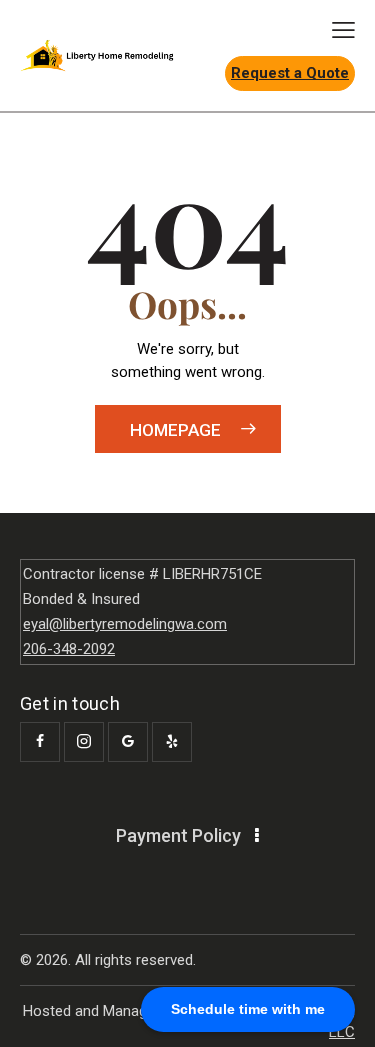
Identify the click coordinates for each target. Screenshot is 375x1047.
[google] (128, 742)
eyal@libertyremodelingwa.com (125, 624)
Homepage (175, 430)
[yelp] (172, 742)
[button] (343, 30)
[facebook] (40, 742)
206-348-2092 (69, 649)
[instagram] (84, 742)
